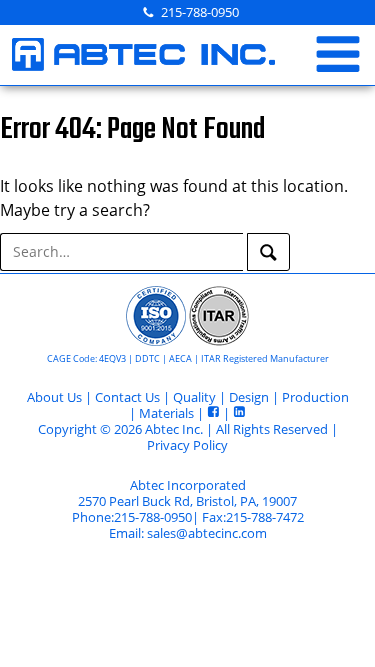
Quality (194, 397)
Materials (166, 413)
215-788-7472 (265, 517)
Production (315, 397)
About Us (54, 397)
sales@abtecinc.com (207, 533)
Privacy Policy (187, 445)
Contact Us (127, 397)
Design (249, 397)
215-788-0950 (200, 12)
